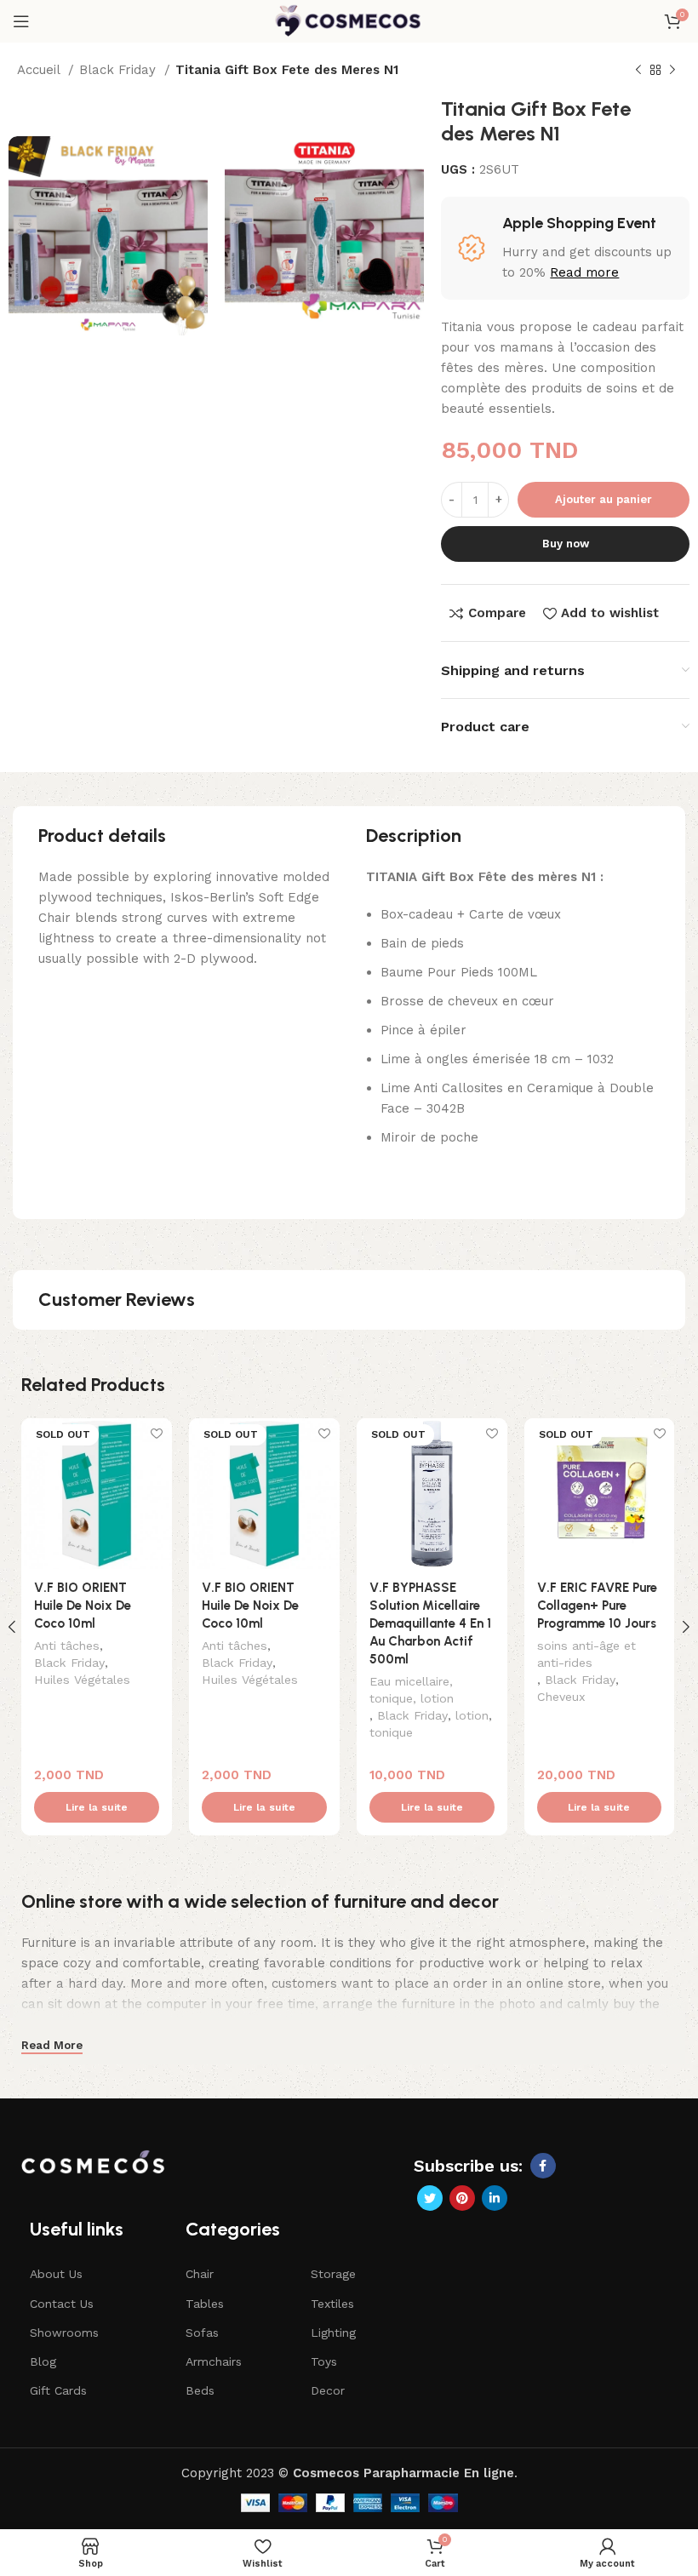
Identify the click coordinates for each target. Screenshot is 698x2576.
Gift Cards (58, 2390)
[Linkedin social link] (495, 2198)
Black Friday (120, 70)
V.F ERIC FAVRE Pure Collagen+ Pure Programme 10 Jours (597, 1606)
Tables (205, 2304)
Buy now (566, 544)
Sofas (202, 2333)
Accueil (40, 70)
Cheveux (561, 1697)
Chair (200, 2274)
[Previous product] (638, 71)
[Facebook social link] (543, 2166)
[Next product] (672, 71)
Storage (333, 2274)
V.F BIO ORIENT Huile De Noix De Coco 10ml (83, 1606)
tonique (391, 1732)
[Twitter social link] (430, 2198)
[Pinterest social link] (462, 2198)
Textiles (332, 2304)
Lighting (333, 2333)
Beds (200, 2390)
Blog (43, 2361)
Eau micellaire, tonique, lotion (412, 1690)
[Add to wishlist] (157, 1433)
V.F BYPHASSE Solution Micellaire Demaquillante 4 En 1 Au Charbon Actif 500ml (430, 1623)
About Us (56, 2274)
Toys (324, 2361)
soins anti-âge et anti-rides (586, 1654)
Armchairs (214, 2361)
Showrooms (64, 2333)
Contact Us (62, 2304)
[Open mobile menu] (21, 21)
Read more (584, 272)
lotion (472, 1715)
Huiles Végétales (82, 1680)
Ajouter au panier (604, 499)
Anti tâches (67, 1646)
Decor (328, 2390)
